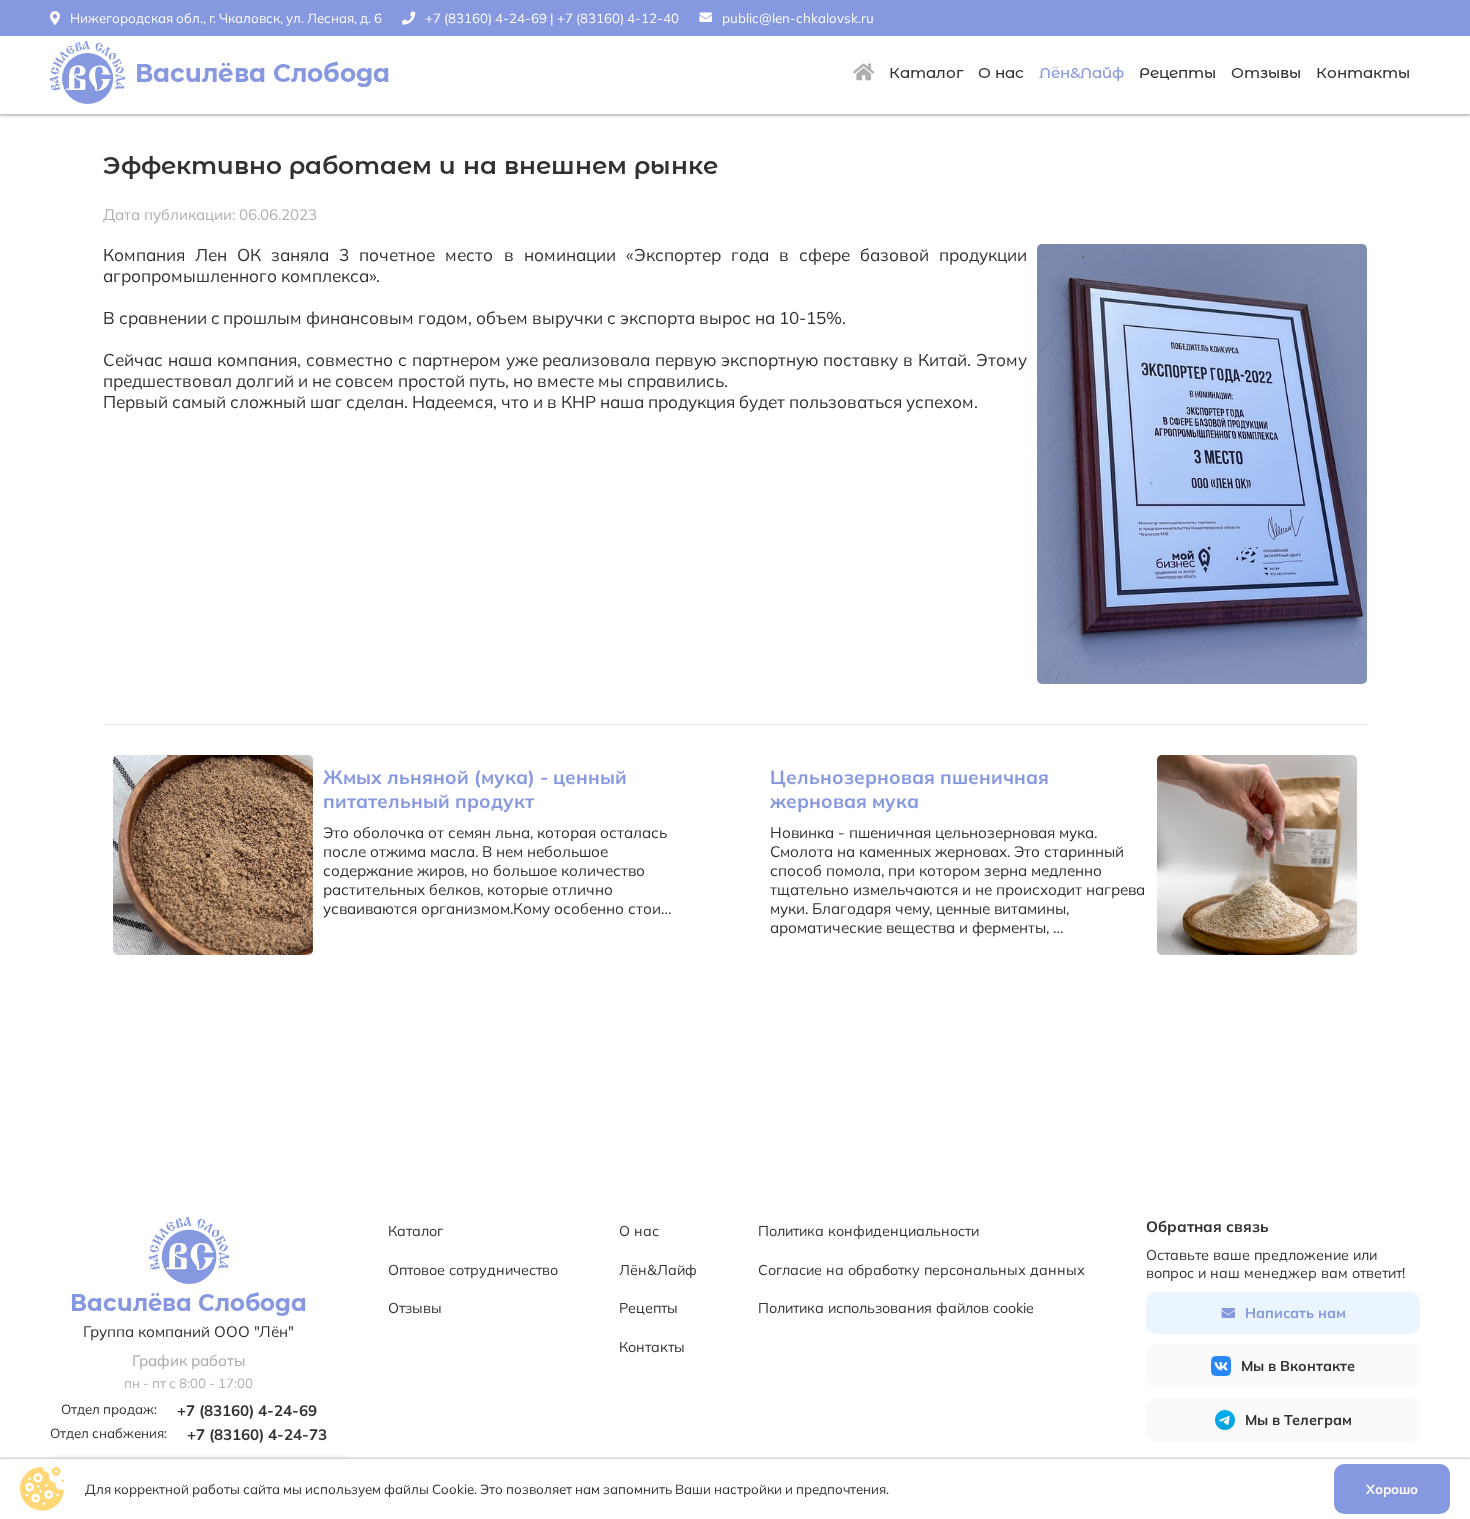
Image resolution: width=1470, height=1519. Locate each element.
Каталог (926, 72)
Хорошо (1392, 1489)
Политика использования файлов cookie (896, 1308)
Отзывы (1266, 72)
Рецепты (1177, 72)
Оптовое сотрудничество (473, 1270)
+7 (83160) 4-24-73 (257, 1434)
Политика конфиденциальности (868, 1231)
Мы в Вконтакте (1298, 1366)
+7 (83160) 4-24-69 (486, 18)
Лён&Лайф (1081, 72)
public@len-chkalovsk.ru (798, 18)
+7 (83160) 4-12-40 (618, 18)
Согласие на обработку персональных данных (921, 1270)
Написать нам (1295, 1313)
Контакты (1363, 72)
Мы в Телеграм (1298, 1420)
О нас (1001, 72)
